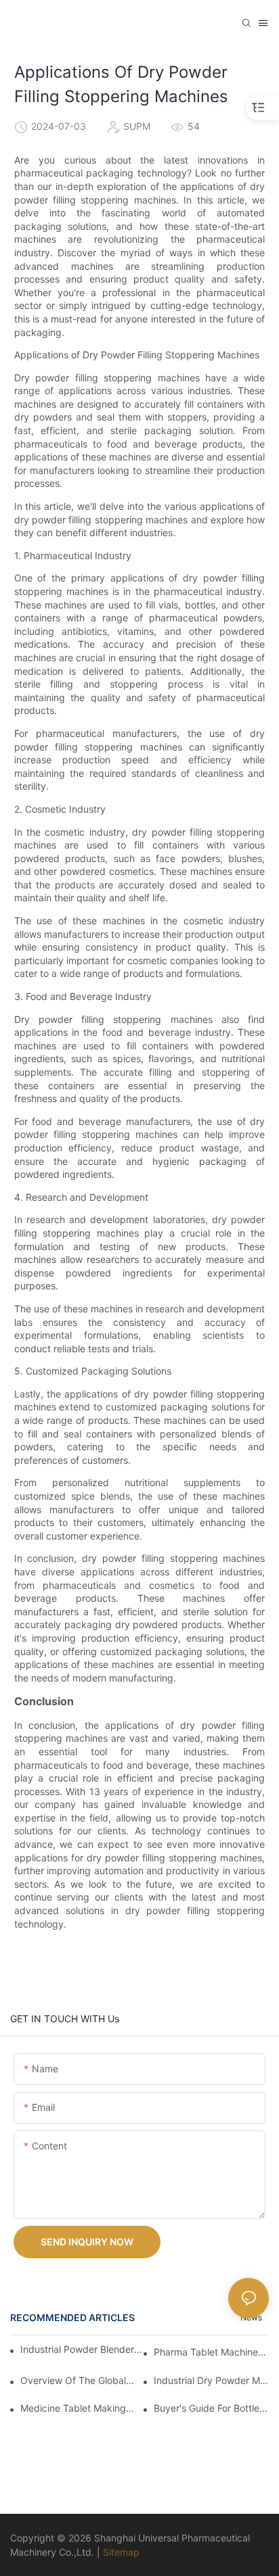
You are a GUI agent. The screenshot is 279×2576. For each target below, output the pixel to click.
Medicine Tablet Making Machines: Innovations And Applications (78, 2408)
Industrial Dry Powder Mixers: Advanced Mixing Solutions (211, 2380)
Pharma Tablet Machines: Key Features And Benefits (211, 2352)
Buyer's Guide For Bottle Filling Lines (211, 2408)
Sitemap (121, 2552)
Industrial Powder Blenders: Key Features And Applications (82, 2349)
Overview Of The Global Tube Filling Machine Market (78, 2380)
